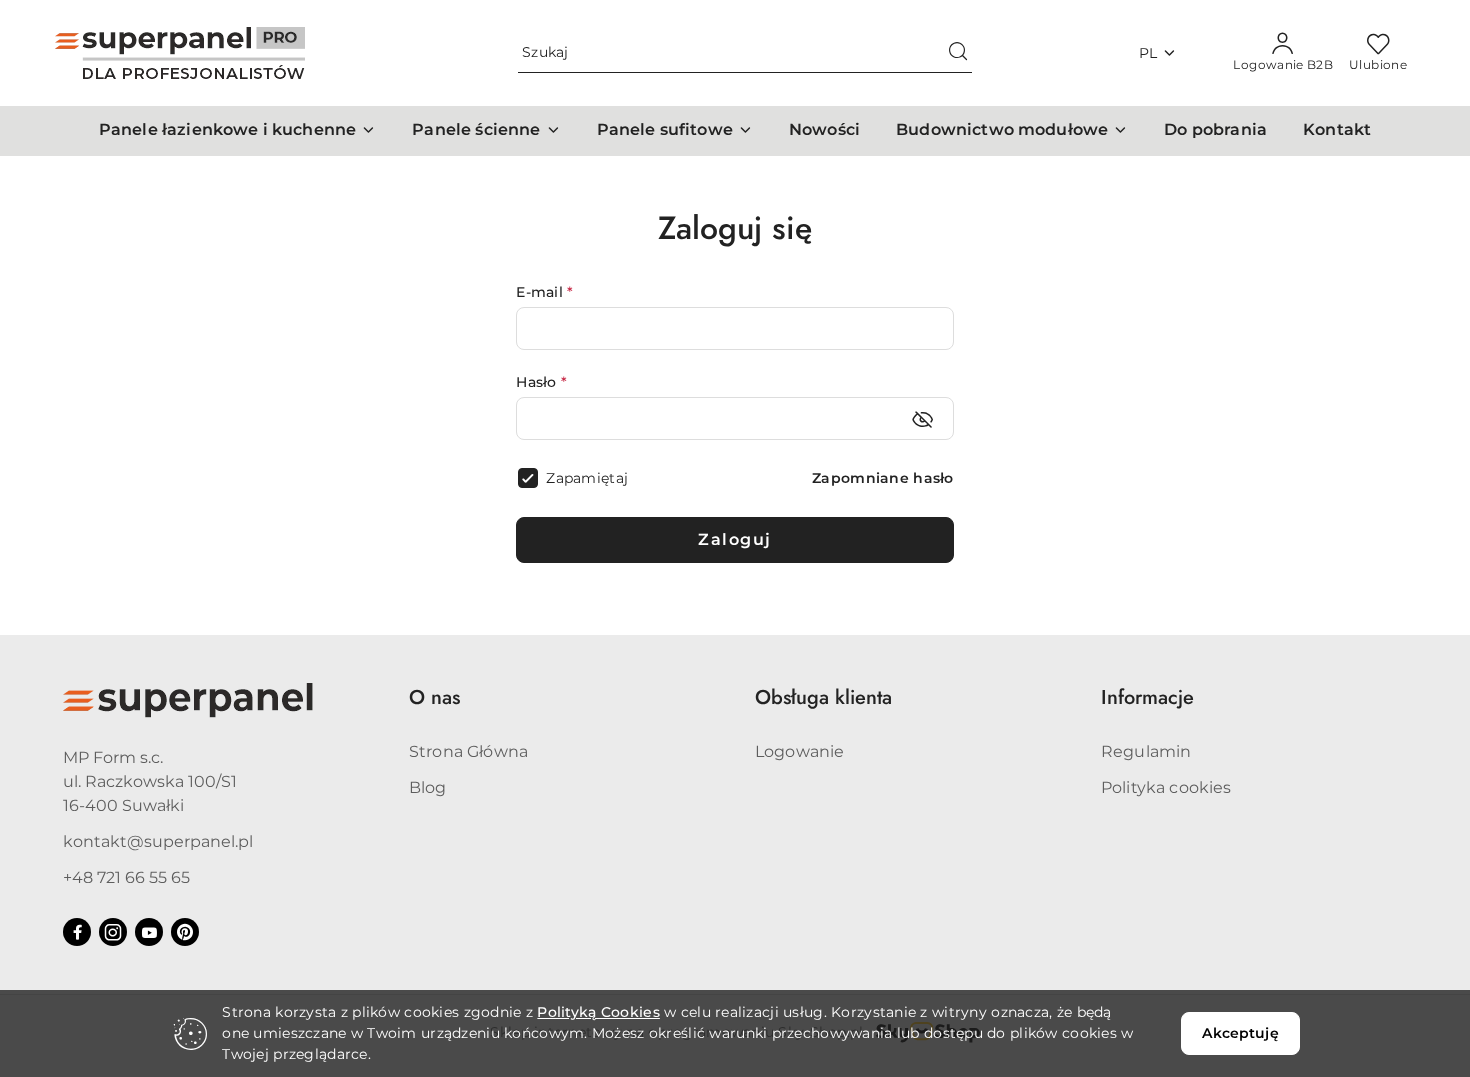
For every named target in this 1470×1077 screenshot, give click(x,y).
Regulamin (1146, 751)
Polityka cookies (1166, 787)
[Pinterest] (185, 932)
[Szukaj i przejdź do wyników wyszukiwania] (958, 53)
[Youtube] (149, 932)
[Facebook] (77, 932)
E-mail (544, 292)
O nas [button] (434, 697)
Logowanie (799, 751)
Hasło (541, 382)
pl (1148, 53)
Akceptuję (1240, 1033)
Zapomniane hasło (882, 478)
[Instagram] (113, 932)
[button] (237, 131)
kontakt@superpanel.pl (158, 841)
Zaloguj (735, 539)
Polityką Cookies (598, 1012)
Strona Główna (468, 751)
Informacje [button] (1147, 697)
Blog (428, 787)
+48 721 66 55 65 (126, 877)
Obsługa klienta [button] (823, 697)
